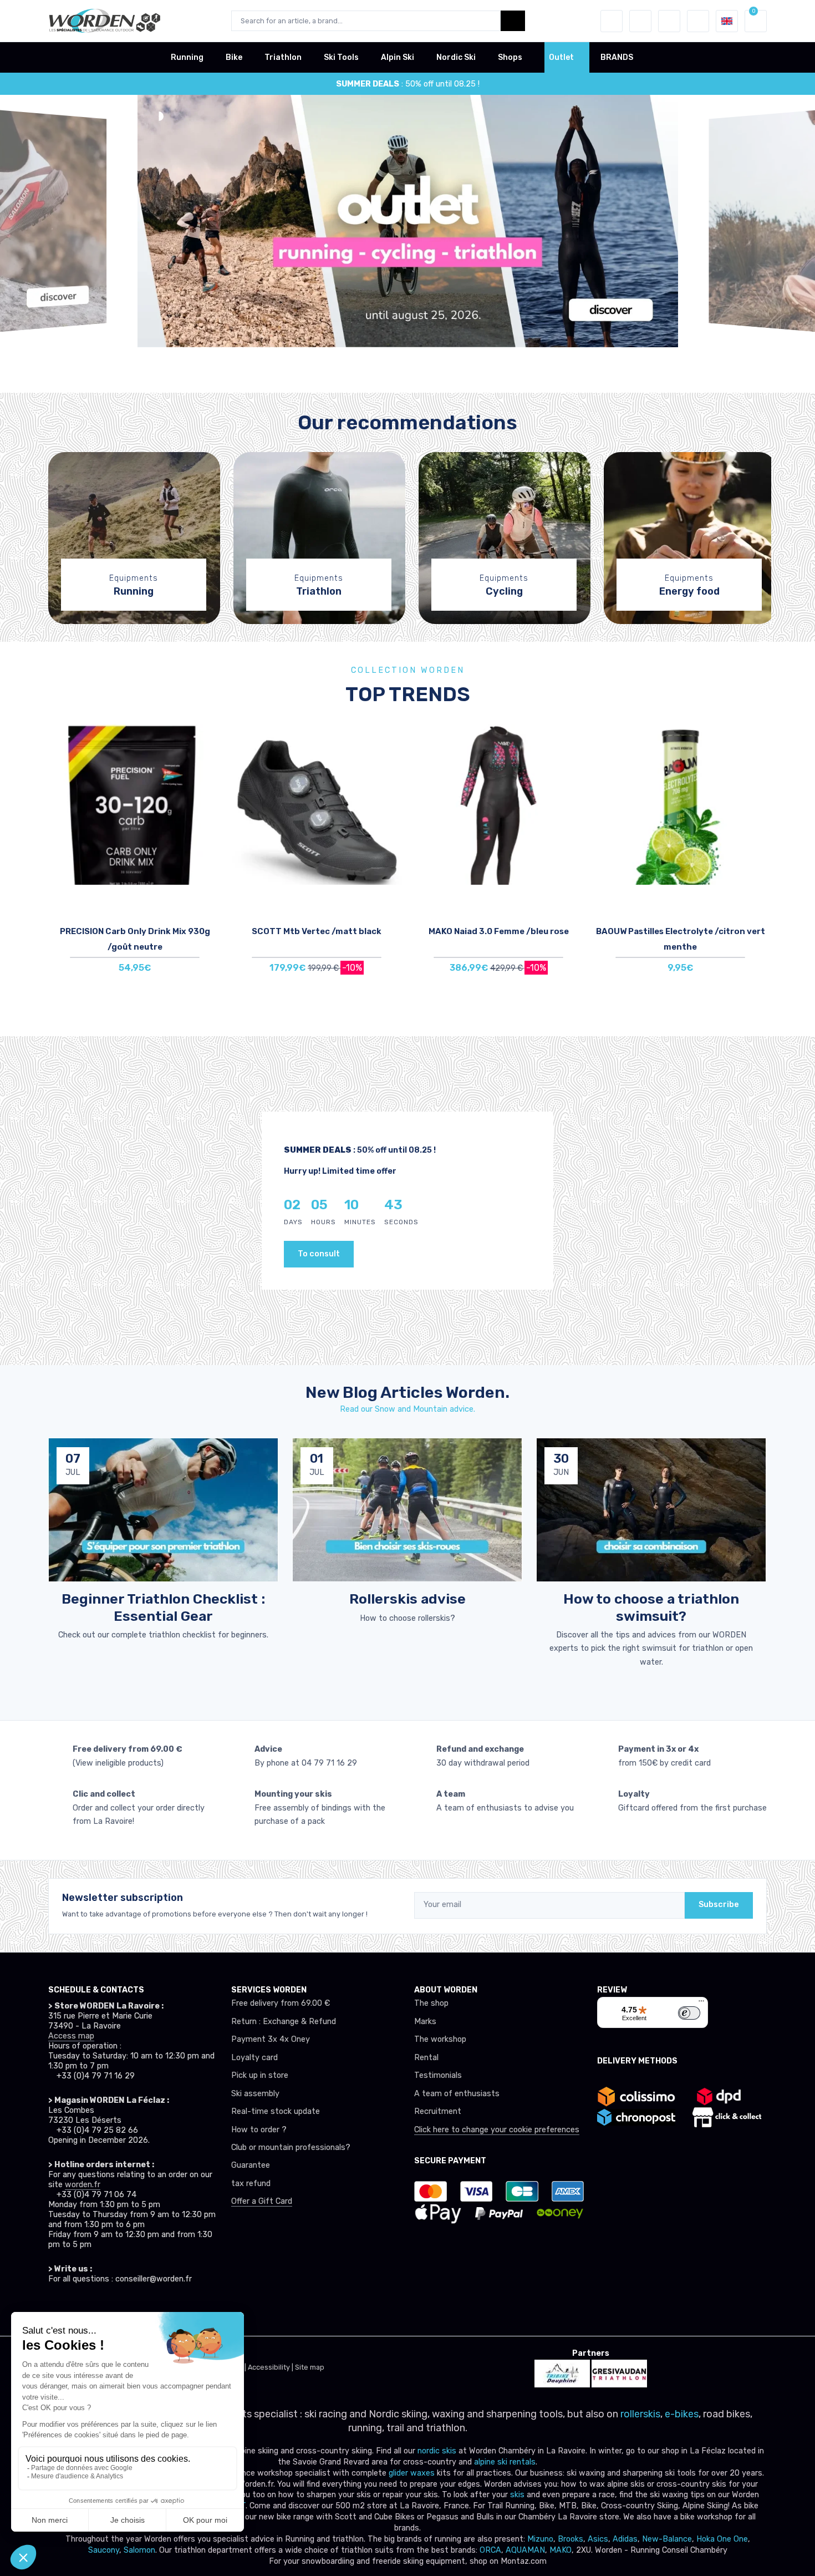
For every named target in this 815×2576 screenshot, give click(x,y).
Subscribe (719, 1905)
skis (518, 2495)
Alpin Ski (398, 57)
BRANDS (617, 57)
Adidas (625, 2539)
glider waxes (411, 2473)
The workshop (440, 2039)
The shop (431, 2003)
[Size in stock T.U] (135, 804)
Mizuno (540, 2539)
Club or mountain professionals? (291, 2147)
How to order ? (259, 2130)
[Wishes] (640, 21)
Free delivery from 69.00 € (281, 2003)
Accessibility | (271, 2367)
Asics (598, 2539)
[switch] (689, 2013)
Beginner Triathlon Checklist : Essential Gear (163, 1607)
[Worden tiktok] (56, 2310)
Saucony (104, 2550)
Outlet (561, 57)
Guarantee (251, 2165)
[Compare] (210, 772)
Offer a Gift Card (262, 2201)
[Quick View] (210, 803)
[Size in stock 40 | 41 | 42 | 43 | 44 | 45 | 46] (317, 804)
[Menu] (701, 2004)
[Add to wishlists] (210, 741)
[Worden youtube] (129, 2310)
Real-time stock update (276, 2111)
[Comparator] (669, 21)
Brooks (570, 2539)
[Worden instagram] (80, 2310)
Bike (234, 57)
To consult (319, 1254)
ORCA (490, 2550)
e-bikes (682, 2414)
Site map (310, 2367)
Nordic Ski (456, 57)
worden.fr (83, 2185)
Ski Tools (341, 57)
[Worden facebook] (105, 2310)
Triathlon (283, 57)
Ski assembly (255, 2094)
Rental (426, 2058)
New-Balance (667, 2539)
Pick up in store (260, 2075)
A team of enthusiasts (457, 2094)
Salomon (139, 2550)
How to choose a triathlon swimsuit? (651, 1607)
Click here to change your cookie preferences (497, 2130)
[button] (612, 21)
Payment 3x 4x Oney (271, 2039)
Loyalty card (254, 2058)
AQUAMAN (525, 2550)
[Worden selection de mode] (698, 21)
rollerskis (640, 2414)
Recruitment (438, 2111)
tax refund (251, 2184)
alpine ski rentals (505, 2462)
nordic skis (437, 2451)
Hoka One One (722, 2539)
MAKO (561, 2550)
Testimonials (438, 2075)
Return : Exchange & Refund (284, 2022)
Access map (71, 2036)
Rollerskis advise (407, 1599)
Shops (510, 57)
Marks (425, 2022)
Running (187, 57)
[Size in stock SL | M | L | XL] (498, 804)
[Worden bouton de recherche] (513, 21)
